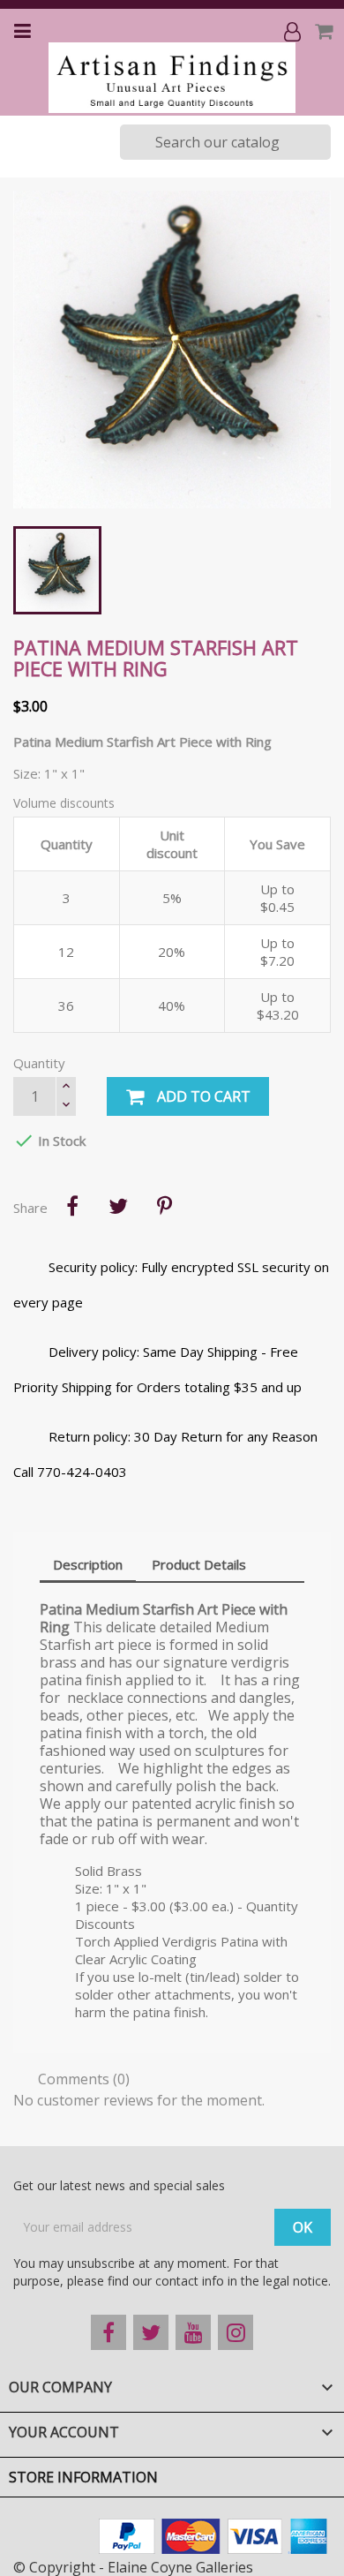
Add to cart (202, 1096)
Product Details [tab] (199, 1564)
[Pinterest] (164, 1206)
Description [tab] (88, 1564)
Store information (83, 2477)
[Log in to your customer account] (294, 31)
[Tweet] (118, 1206)
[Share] (72, 1206)
